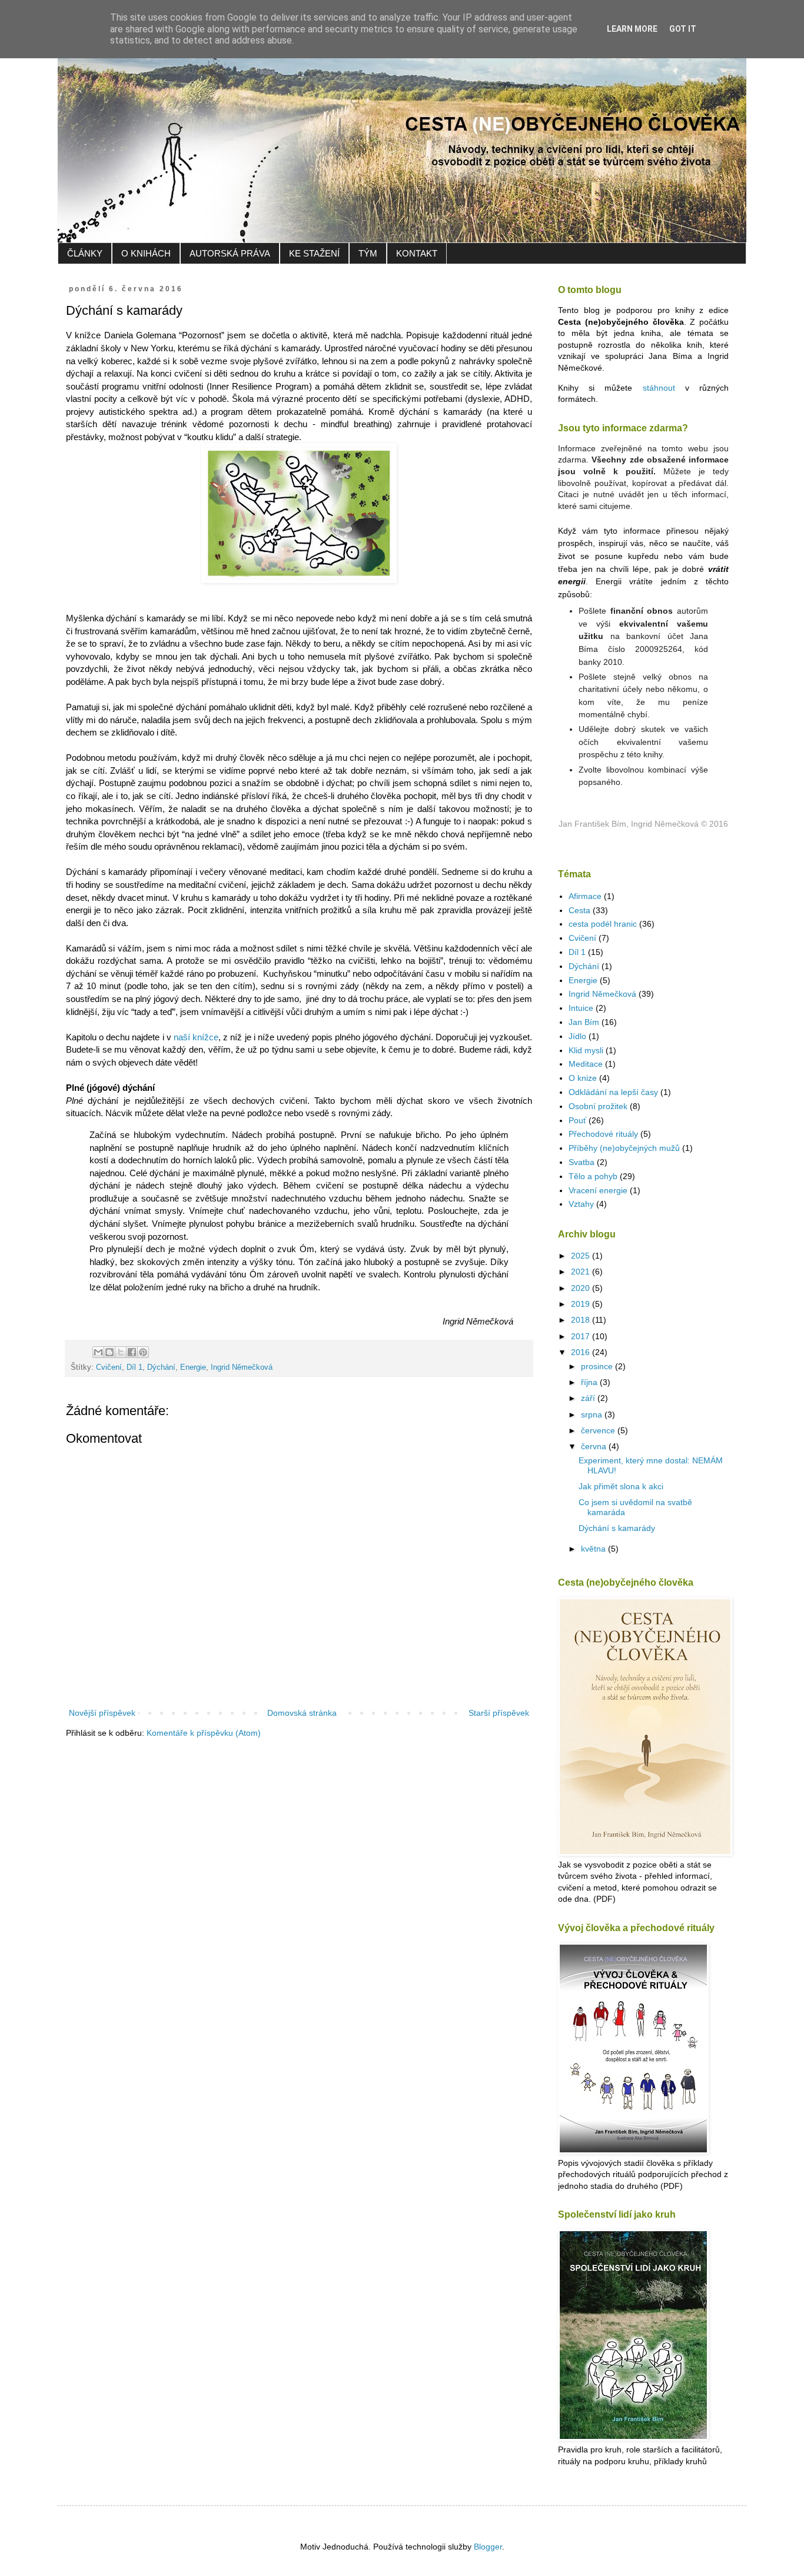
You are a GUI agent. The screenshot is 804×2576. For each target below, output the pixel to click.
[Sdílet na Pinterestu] (143, 1352)
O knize (583, 1078)
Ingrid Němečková (242, 1367)
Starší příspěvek (499, 1713)
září (589, 1398)
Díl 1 (134, 1367)
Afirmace (585, 896)
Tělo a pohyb (593, 1176)
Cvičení (109, 1367)
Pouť (577, 1120)
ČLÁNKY (85, 253)
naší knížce (196, 1037)
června (595, 1446)
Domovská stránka (302, 1713)
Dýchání (161, 1367)
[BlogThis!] (109, 1352)
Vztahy (581, 1204)
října (590, 1382)
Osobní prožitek (598, 1106)
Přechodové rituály (603, 1134)
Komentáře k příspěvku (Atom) (204, 1733)
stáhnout (659, 388)
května (594, 1549)
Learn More (632, 29)
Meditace (586, 1064)
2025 (582, 1256)
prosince (598, 1366)
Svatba (582, 1162)
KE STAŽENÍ (314, 253)
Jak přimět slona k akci (621, 1486)
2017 (582, 1336)
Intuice (581, 1008)
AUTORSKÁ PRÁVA (230, 253)
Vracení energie (598, 1190)
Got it (683, 29)
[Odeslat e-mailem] (98, 1352)
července (599, 1430)
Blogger (488, 2547)
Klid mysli (586, 1050)
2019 (582, 1304)
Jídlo (577, 1036)
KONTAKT (417, 253)
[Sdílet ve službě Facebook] (132, 1352)
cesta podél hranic (603, 924)
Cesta (579, 910)
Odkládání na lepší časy (613, 1092)
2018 (582, 1320)
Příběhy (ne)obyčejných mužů (624, 1148)
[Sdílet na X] (121, 1352)
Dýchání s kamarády (617, 1528)
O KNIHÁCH (146, 253)
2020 (582, 1288)
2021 (582, 1272)
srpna (593, 1415)
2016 (582, 1352)
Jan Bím (584, 1022)
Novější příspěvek (102, 1713)
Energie (193, 1367)
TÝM (368, 253)
